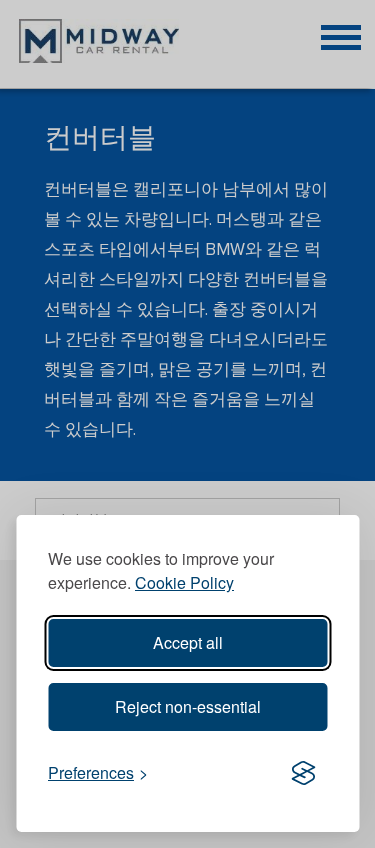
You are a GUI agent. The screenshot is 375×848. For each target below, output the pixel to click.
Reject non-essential (188, 706)
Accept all (188, 642)
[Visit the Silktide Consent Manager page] (303, 774)
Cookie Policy (184, 582)
